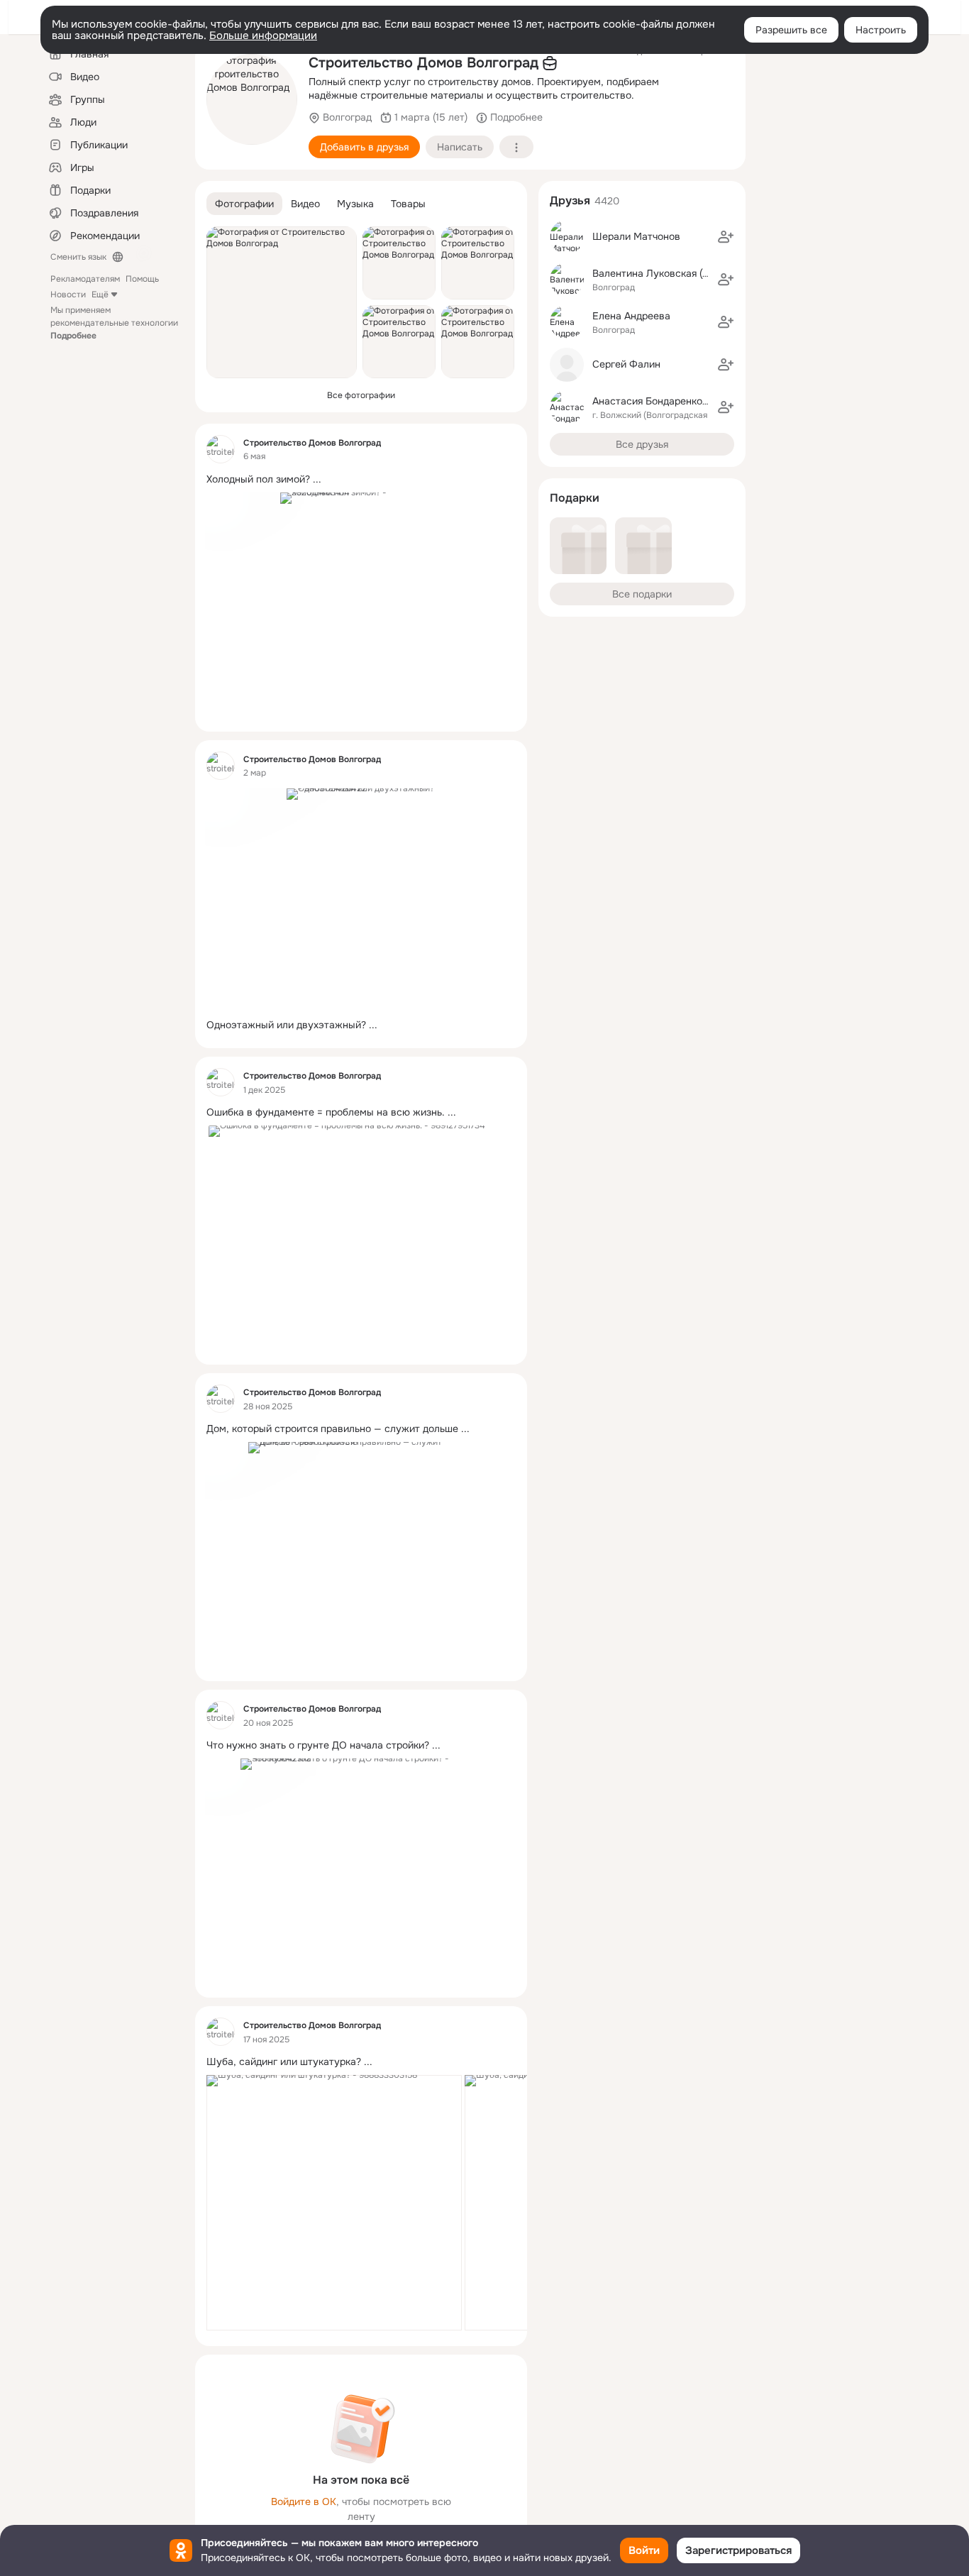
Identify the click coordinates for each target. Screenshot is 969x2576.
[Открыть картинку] (334, 2203)
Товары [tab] (408, 204)
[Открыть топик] (361, 479)
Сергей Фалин (626, 364)
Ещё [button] (100, 295)
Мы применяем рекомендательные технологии (114, 323)
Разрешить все (791, 30)
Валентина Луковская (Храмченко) (674, 273)
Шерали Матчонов (636, 236)
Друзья (570, 200)
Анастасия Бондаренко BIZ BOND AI (678, 401)
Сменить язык (78, 257)
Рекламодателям (85, 279)
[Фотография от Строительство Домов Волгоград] (252, 99)
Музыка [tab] (355, 204)
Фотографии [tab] (244, 204)
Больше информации (263, 35)
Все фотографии (361, 395)
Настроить (881, 30)
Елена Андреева (631, 316)
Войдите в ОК (304, 2501)
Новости (68, 295)
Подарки (575, 498)
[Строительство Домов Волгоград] (221, 449)
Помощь (142, 279)
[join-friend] (726, 237)
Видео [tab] (305, 204)
